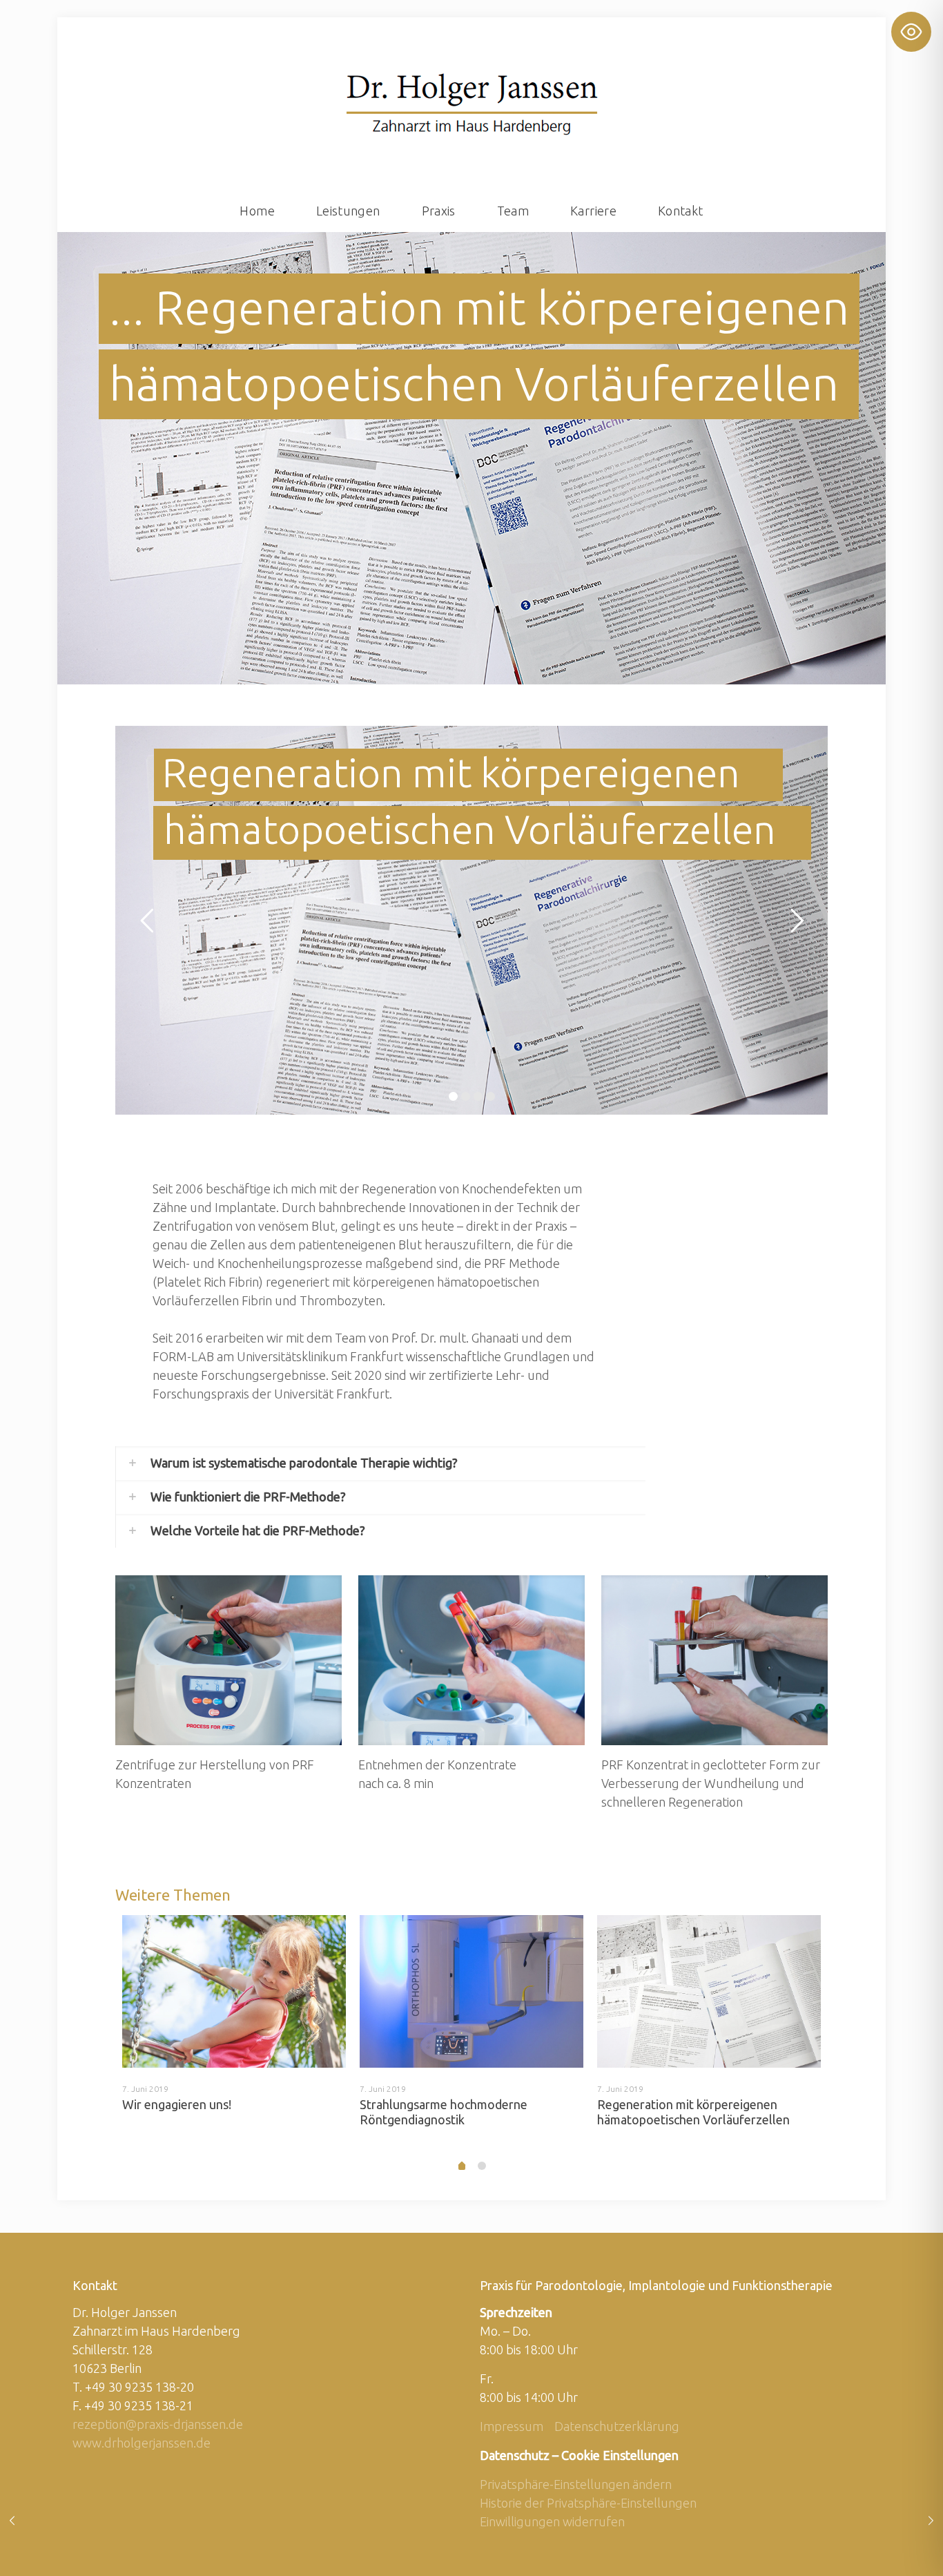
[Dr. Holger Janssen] (472, 104)
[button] (380, 1463)
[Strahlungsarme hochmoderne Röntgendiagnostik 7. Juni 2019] (931, 2521)
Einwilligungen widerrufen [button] (552, 2521)
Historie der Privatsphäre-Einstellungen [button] (588, 2503)
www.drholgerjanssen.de (142, 2443)
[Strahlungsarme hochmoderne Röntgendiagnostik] (471, 1991)
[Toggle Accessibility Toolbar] (911, 32)
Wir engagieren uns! (177, 2104)
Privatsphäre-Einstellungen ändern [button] (576, 2484)
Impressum (512, 2426)
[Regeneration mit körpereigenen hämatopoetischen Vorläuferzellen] (709, 1991)
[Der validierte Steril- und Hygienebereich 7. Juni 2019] (12, 2521)
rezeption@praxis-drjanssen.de (158, 2424)
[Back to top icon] (877, 2548)
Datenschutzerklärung (617, 2426)
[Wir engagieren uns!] (234, 1991)
